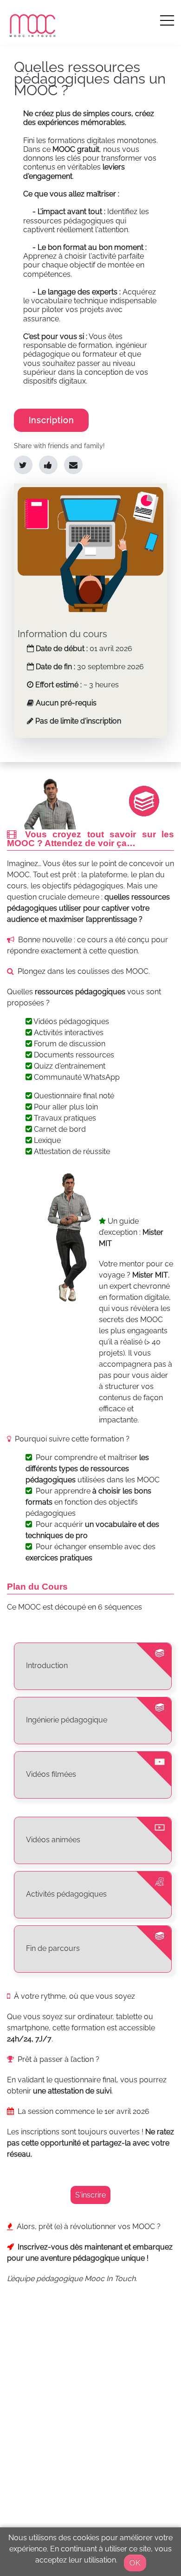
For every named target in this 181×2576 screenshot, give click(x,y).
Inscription (52, 420)
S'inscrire (90, 2195)
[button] (167, 20)
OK (135, 2563)
